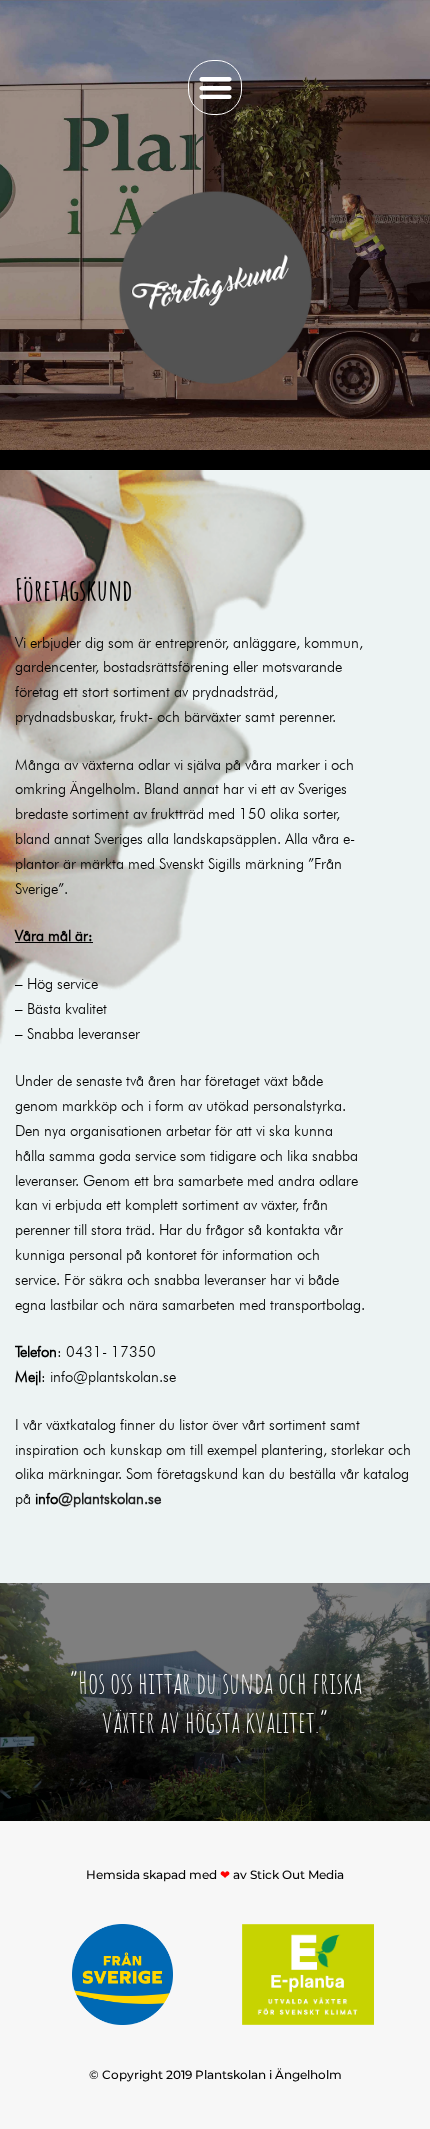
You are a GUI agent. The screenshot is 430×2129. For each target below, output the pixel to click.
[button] (215, 87)
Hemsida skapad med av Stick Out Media (215, 1874)
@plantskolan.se (114, 1496)
